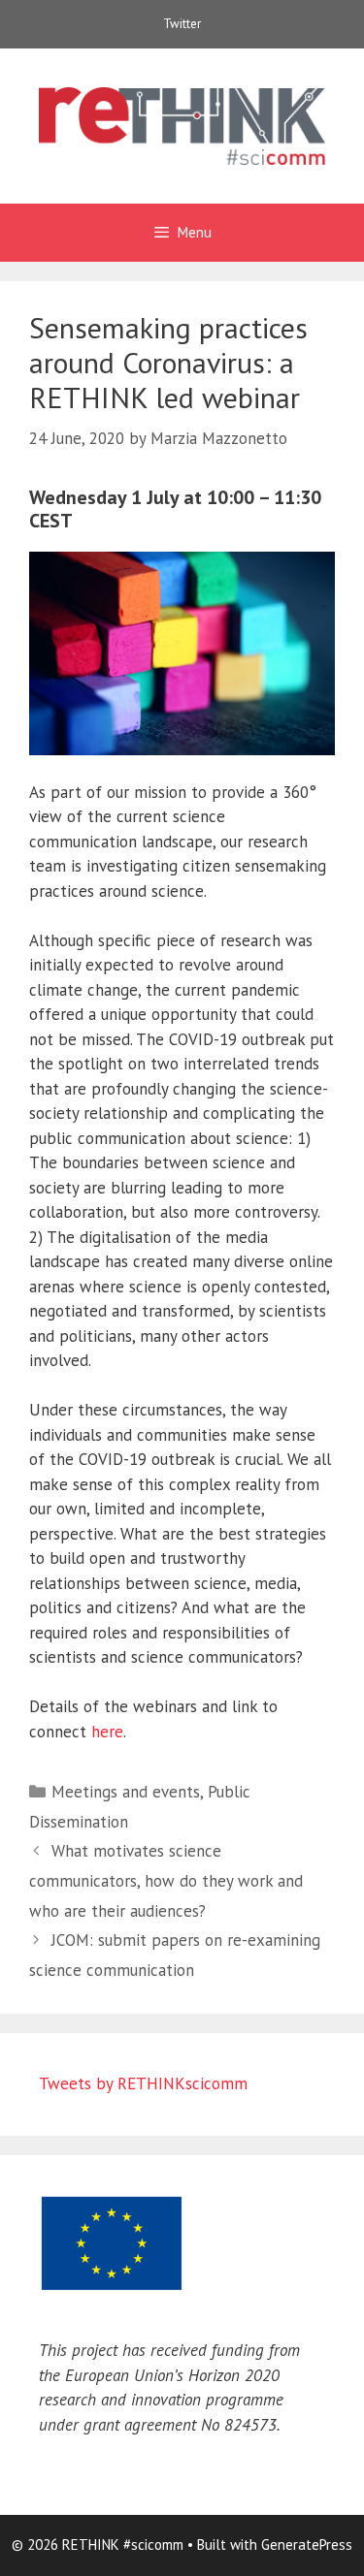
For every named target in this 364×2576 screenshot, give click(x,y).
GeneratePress (307, 2544)
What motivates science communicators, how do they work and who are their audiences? (166, 1880)
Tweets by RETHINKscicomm (143, 2083)
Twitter (182, 24)
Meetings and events (126, 1792)
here (107, 1732)
